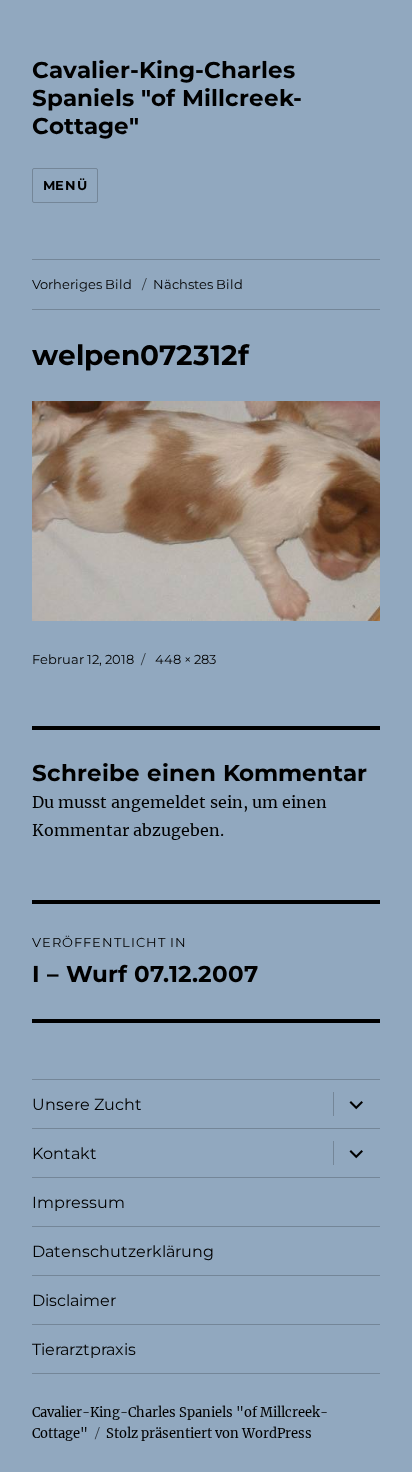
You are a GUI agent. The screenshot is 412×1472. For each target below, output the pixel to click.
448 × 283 (185, 659)
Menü (65, 185)
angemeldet (158, 802)
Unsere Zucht (87, 1104)
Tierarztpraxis (84, 1349)
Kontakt (64, 1153)
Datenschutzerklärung (123, 1251)
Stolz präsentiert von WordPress (209, 1433)
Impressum (78, 1202)
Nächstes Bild (198, 284)
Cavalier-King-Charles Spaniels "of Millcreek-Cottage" (167, 98)
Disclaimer (74, 1300)
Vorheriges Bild (82, 284)
